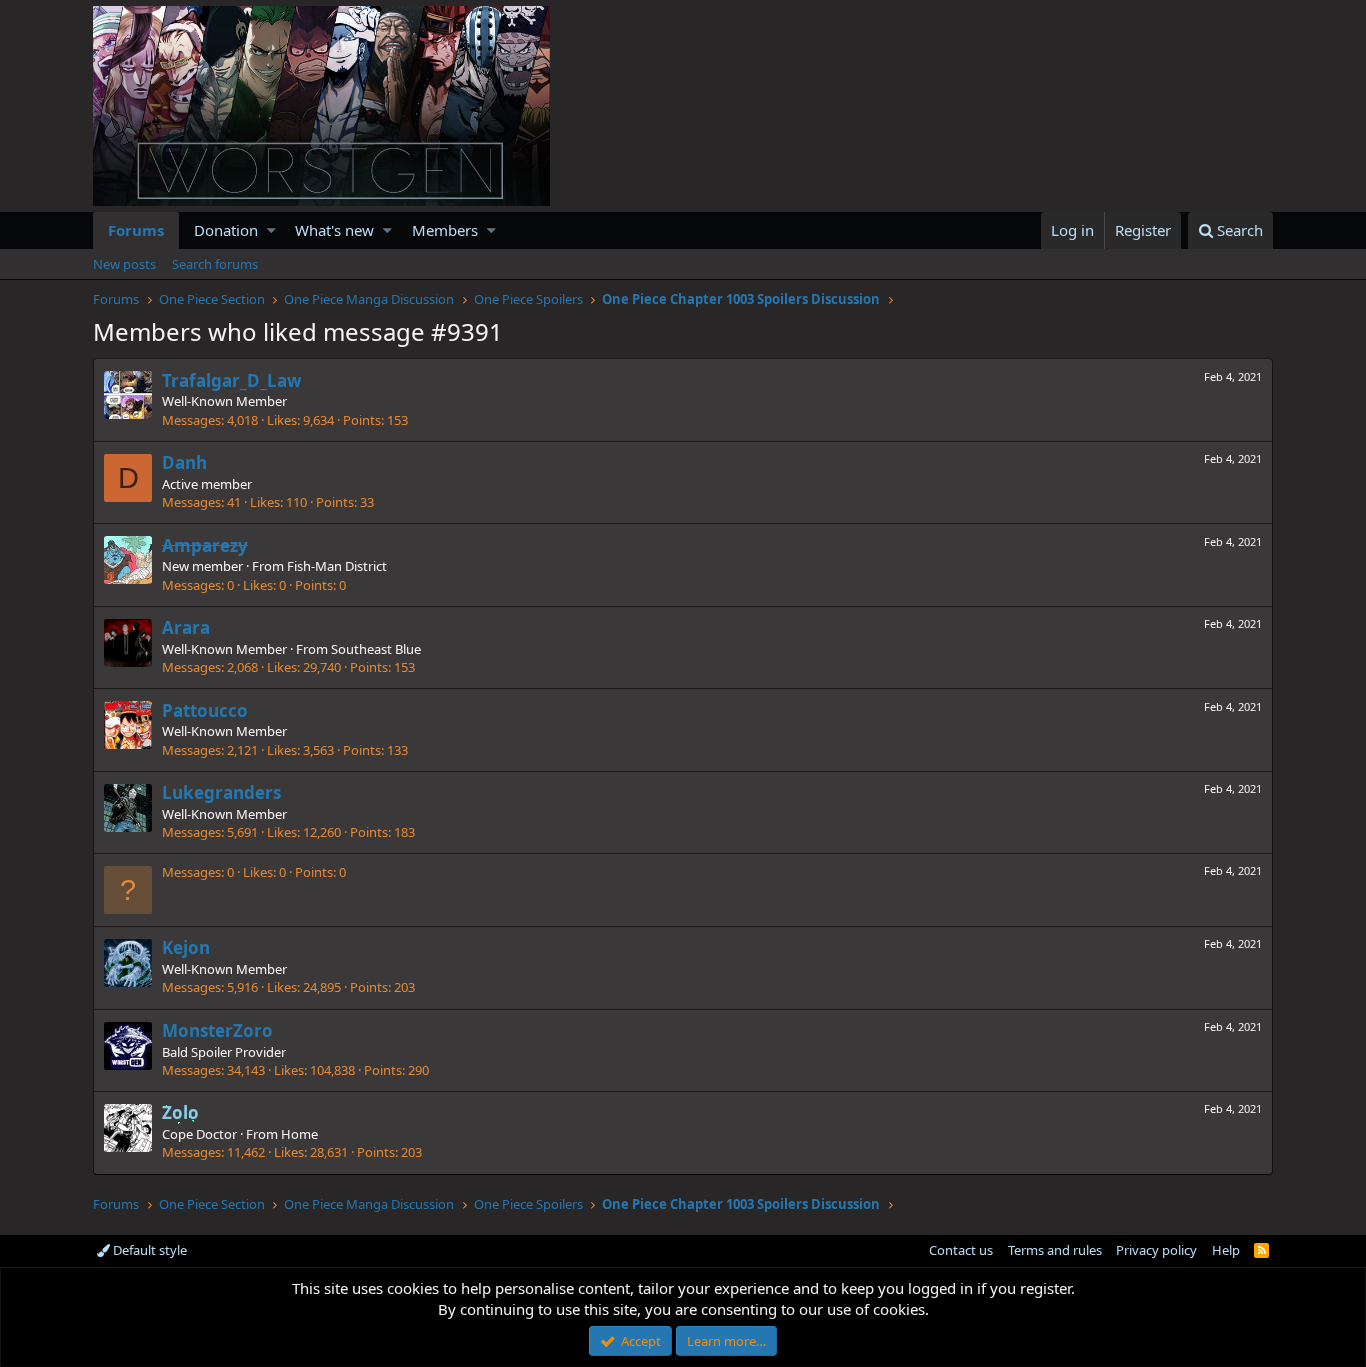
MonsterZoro (217, 1030)
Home (299, 1134)
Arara (186, 627)
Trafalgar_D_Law (232, 380)
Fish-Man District (337, 566)
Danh (184, 462)
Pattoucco (205, 710)
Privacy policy (1156, 1250)
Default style (148, 1250)
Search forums (215, 264)
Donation (226, 230)
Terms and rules (1055, 1250)
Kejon (186, 947)
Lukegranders (221, 792)
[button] (271, 230)
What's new (334, 230)
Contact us (961, 1250)
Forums (136, 230)
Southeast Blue (376, 649)
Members (445, 230)
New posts (124, 264)
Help (1226, 1250)
